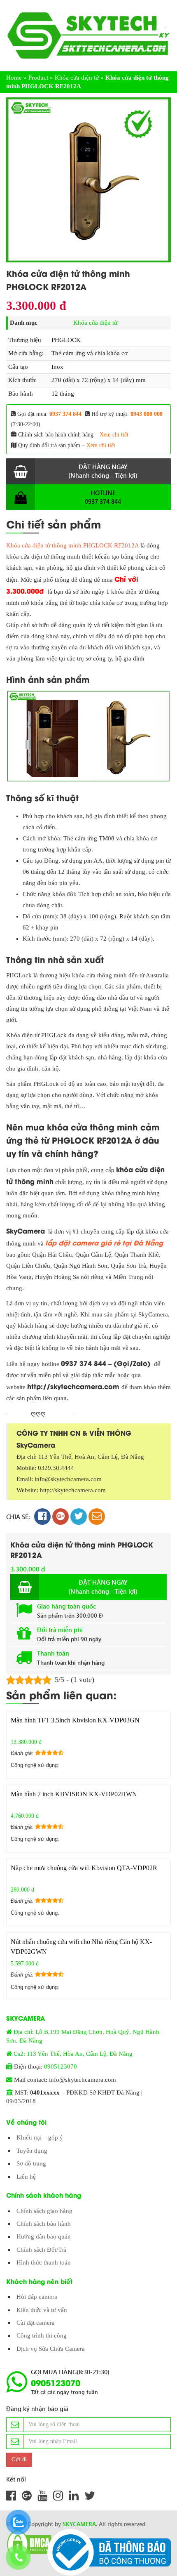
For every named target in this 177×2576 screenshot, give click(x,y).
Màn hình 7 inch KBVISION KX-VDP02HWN (74, 1794)
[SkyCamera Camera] (88, 35)
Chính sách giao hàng (44, 2211)
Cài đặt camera (36, 2323)
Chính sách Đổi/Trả (41, 2250)
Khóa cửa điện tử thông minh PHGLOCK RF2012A (72, 545)
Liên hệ (26, 2177)
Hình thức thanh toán (44, 2262)
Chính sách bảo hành (44, 2224)
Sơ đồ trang (31, 2163)
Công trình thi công (42, 2335)
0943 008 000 (147, 414)
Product (38, 78)
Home (14, 78)
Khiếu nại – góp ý (40, 2137)
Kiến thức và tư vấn (42, 2310)
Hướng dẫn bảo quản (44, 2236)
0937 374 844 (65, 414)
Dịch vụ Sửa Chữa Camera (51, 2349)
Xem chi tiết (114, 435)
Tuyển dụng (32, 2151)
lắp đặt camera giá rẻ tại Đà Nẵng (104, 1242)
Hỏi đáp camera (37, 2297)
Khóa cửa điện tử (77, 78)
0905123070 (61, 2066)
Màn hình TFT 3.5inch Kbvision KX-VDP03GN (75, 1720)
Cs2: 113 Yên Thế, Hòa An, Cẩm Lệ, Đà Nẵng (73, 2054)
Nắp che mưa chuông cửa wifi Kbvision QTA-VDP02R (84, 1868)
